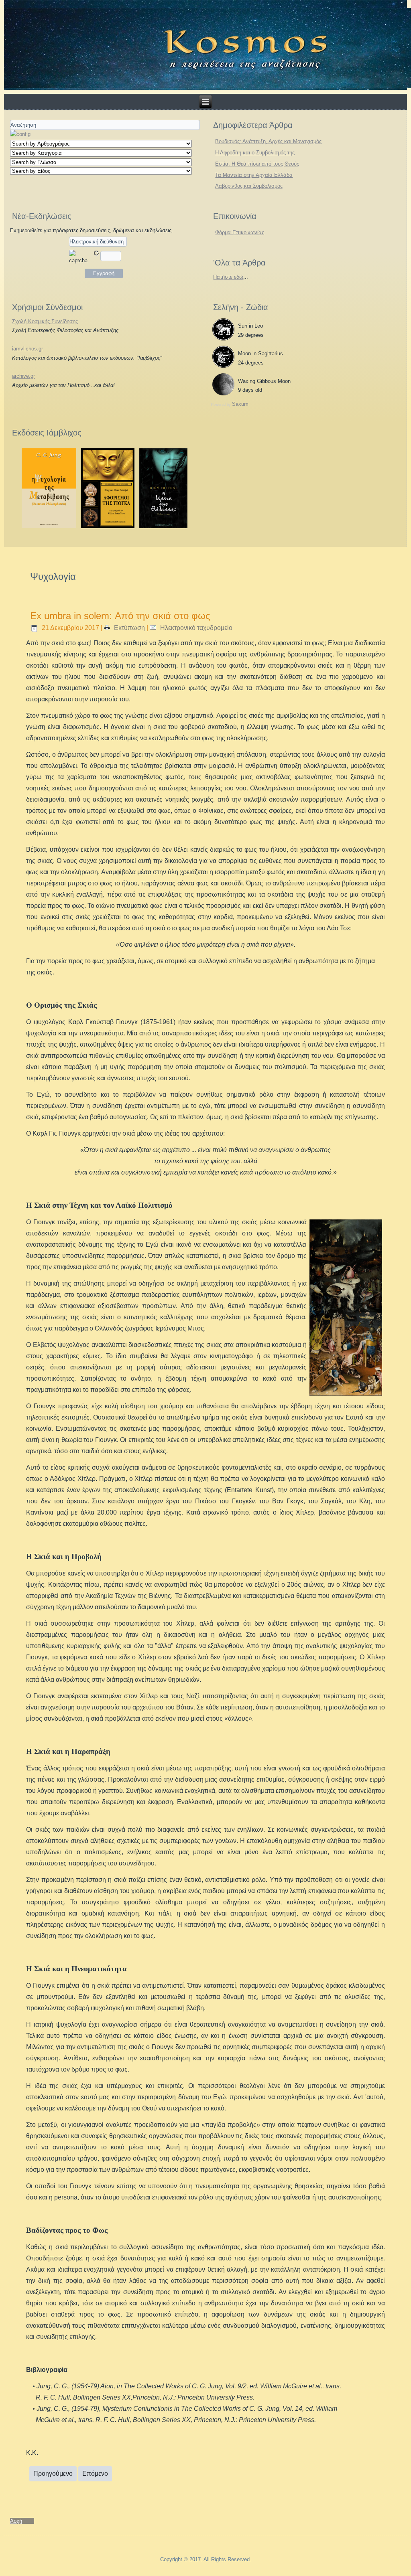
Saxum (240, 404)
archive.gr (23, 376)
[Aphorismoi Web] (108, 526)
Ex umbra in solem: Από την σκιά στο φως (120, 616)
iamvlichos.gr (27, 349)
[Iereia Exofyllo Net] (163, 526)
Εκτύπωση (129, 628)
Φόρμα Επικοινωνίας (240, 232)
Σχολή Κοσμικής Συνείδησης (45, 321)
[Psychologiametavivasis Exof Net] (49, 526)
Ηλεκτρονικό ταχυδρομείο (195, 628)
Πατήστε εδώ (228, 277)
